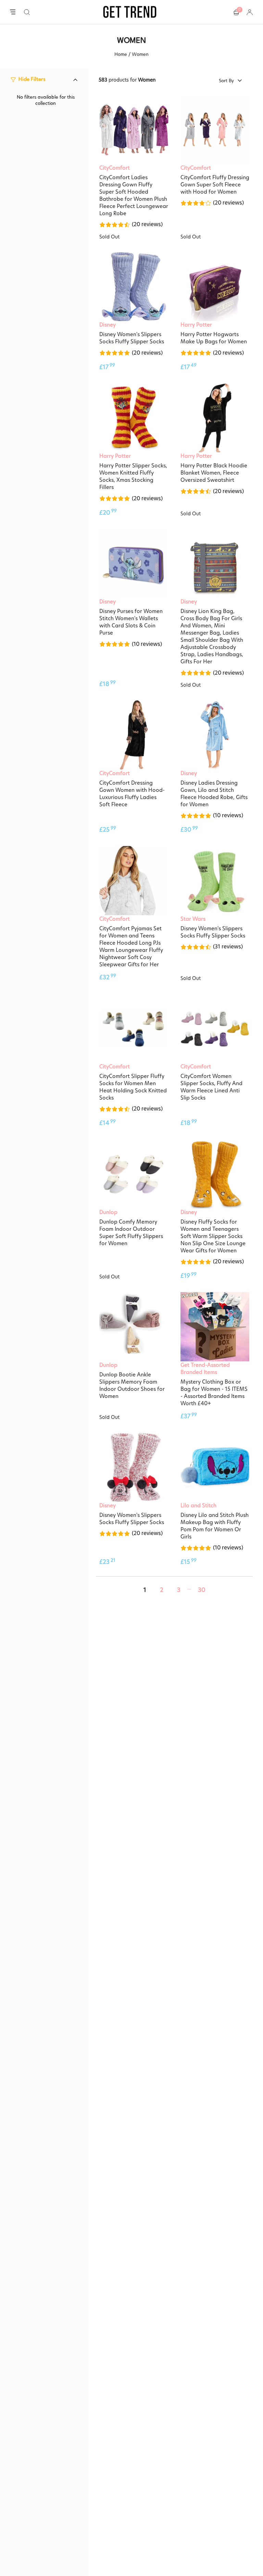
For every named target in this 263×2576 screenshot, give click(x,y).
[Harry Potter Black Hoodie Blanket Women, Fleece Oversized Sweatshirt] (215, 418)
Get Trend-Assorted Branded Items (205, 1369)
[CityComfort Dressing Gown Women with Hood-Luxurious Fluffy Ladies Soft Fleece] (134, 735)
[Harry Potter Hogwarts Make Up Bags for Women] (215, 287)
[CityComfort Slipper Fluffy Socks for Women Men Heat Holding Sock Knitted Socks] (134, 1028)
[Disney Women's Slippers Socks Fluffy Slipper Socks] (134, 287)
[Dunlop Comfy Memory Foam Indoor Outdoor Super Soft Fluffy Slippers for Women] (134, 1174)
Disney (108, 325)
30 (202, 1590)
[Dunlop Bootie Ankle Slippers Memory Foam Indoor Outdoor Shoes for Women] (134, 1327)
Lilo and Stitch (198, 1505)
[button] (27, 12)
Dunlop (108, 1212)
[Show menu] (13, 12)
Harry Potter (196, 325)
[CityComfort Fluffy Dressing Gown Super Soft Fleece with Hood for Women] (215, 130)
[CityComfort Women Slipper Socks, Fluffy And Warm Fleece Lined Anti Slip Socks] (215, 1028)
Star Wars (193, 919)
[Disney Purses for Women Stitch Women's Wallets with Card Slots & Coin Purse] (134, 564)
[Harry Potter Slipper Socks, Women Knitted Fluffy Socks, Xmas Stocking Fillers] (134, 418)
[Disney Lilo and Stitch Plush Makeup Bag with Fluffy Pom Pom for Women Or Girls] (215, 1467)
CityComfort (115, 168)
